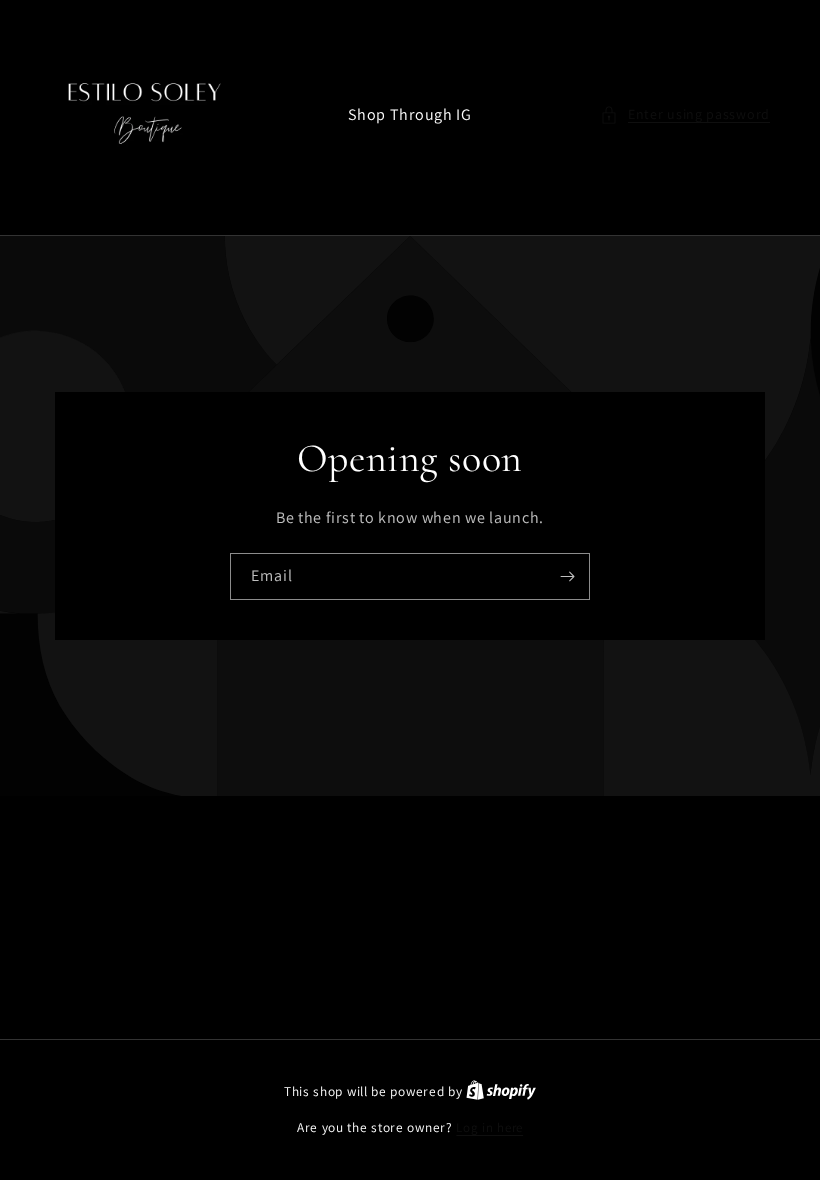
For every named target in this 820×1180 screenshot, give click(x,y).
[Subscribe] (567, 576)
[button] (685, 114)
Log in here (489, 1127)
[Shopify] (501, 1091)
